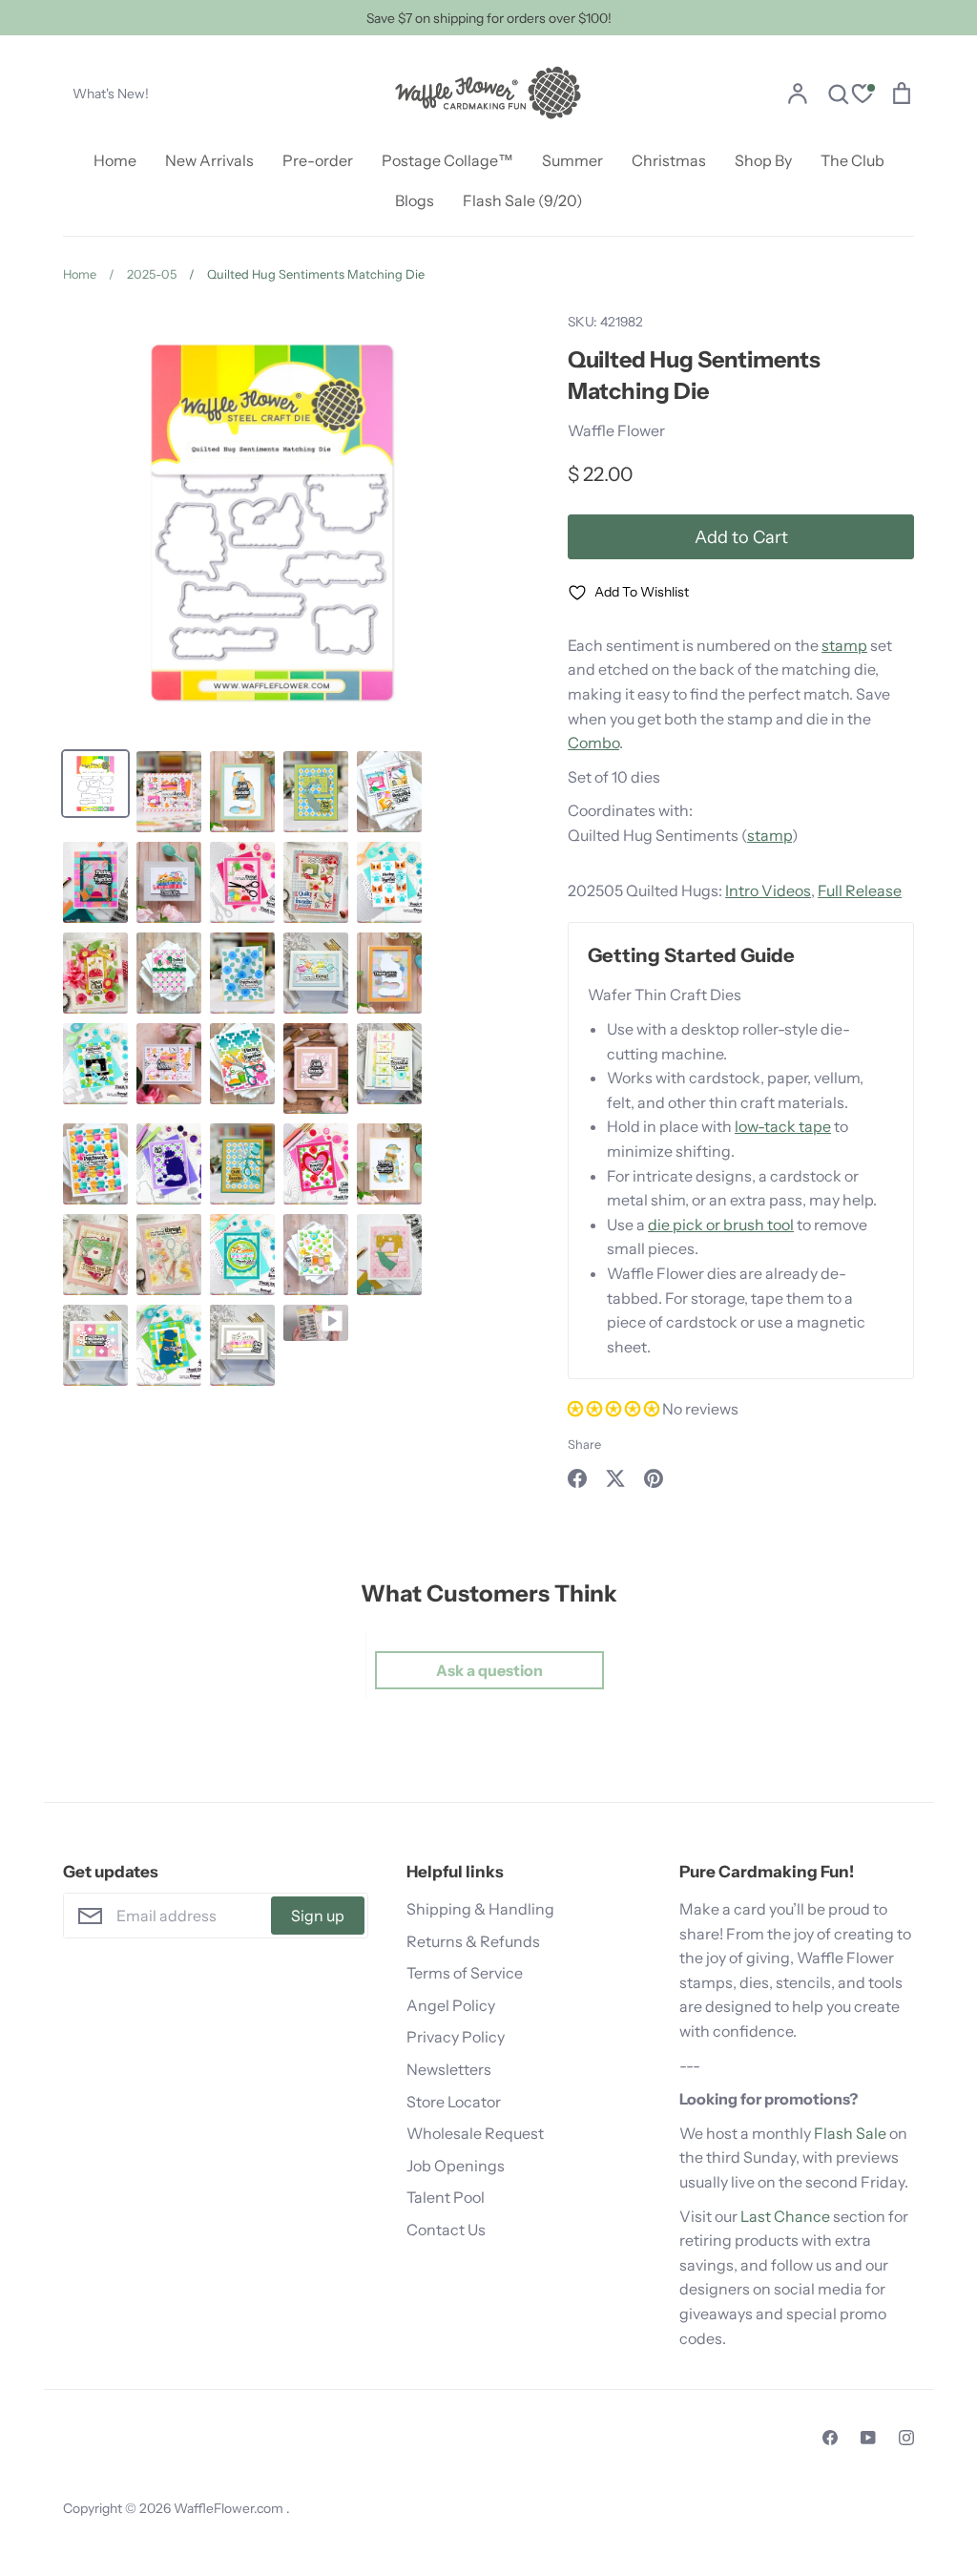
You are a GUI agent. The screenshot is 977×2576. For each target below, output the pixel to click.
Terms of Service (465, 1973)
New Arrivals (209, 160)
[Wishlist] (863, 96)
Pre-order (318, 160)
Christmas (669, 160)
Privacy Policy (456, 2037)
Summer (572, 160)
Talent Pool (446, 2197)
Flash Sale (850, 2133)
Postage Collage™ (447, 160)
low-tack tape (783, 1126)
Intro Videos (768, 890)
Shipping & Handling (480, 1909)
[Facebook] (830, 2438)
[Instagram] (906, 2438)
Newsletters (449, 2069)
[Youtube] (868, 2438)
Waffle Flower (616, 430)
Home (115, 160)
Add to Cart (741, 537)
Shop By (763, 160)
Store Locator (454, 2102)
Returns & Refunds (473, 1941)
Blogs (415, 200)
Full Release (860, 890)
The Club (852, 160)
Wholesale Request (475, 2133)
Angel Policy (451, 2005)
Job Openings (456, 2166)
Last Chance (785, 2216)
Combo (593, 743)
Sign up (318, 1916)
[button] (615, 1409)
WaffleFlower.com (230, 2508)
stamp (844, 645)
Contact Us (446, 2230)
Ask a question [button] (489, 1670)
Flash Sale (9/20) (523, 200)
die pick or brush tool (721, 1225)
